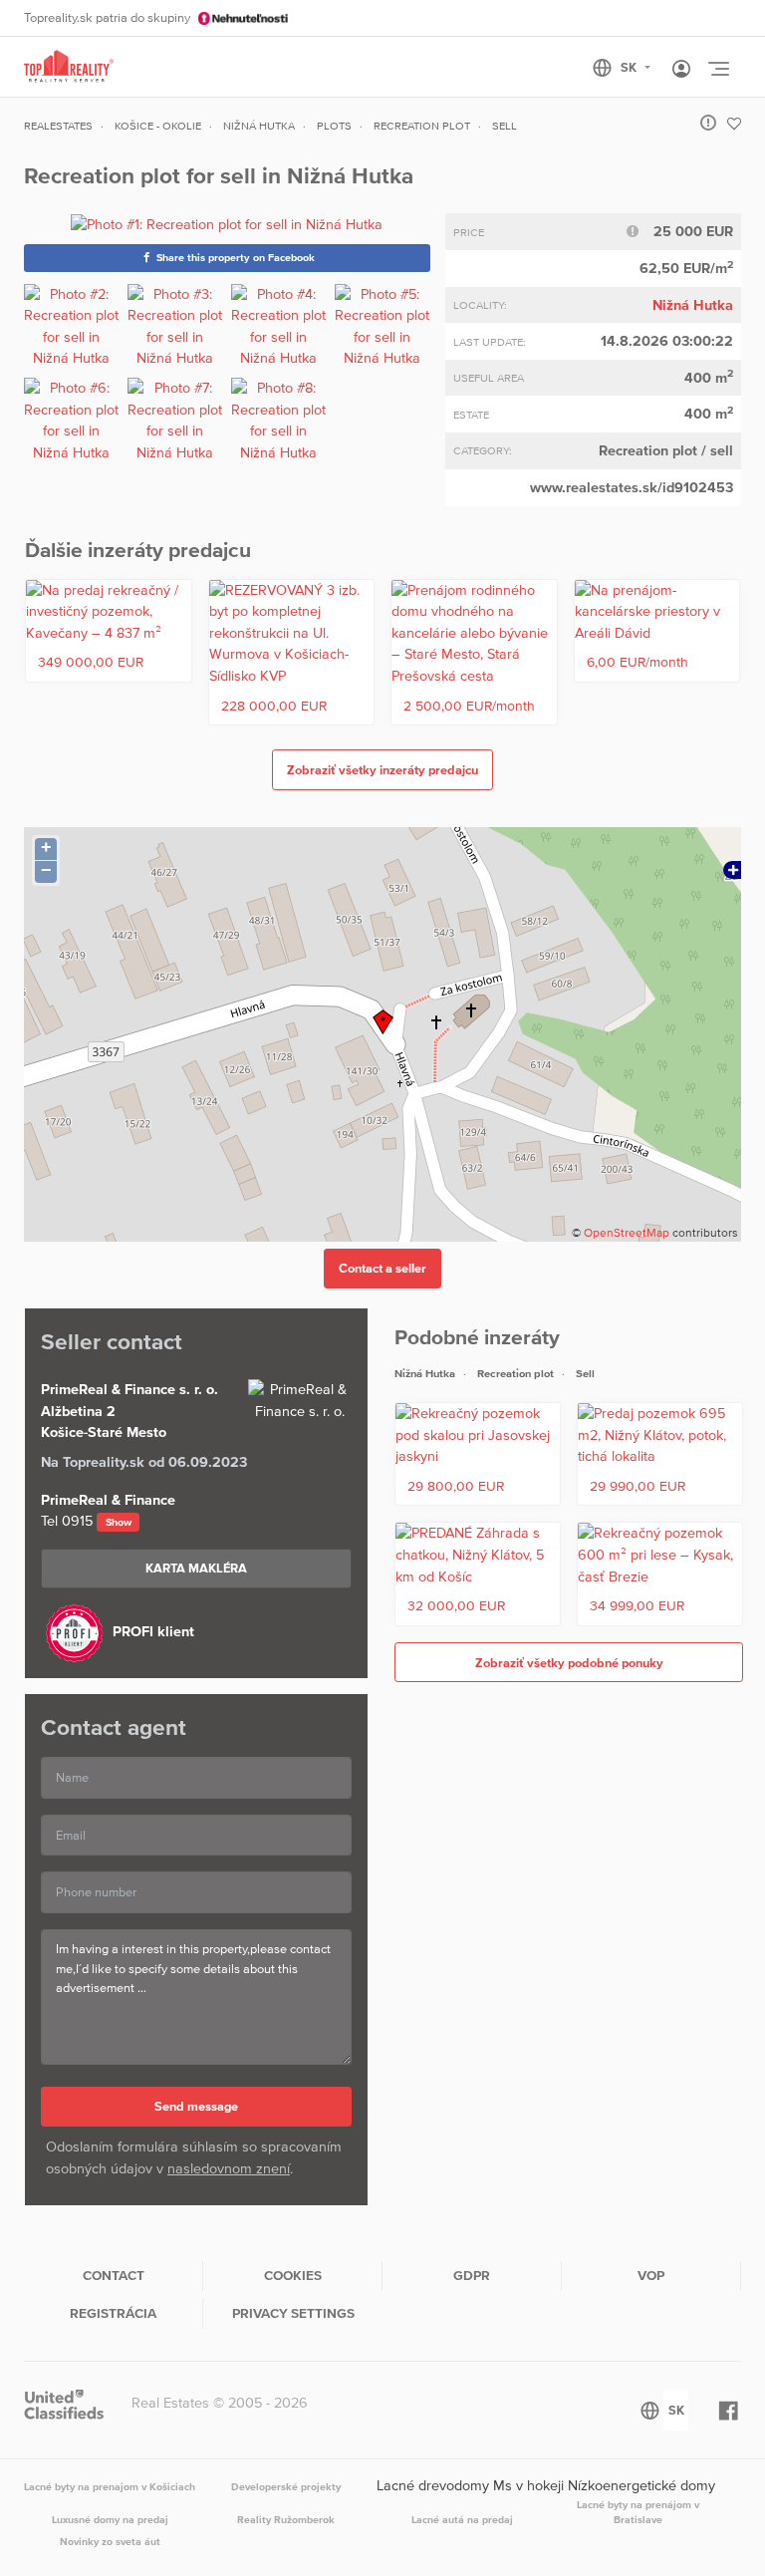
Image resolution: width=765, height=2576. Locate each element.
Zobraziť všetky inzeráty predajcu (382, 770)
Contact (114, 2275)
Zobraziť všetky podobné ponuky (569, 1663)
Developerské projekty (286, 2486)
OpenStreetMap (627, 1233)
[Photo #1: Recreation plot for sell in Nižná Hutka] (227, 224)
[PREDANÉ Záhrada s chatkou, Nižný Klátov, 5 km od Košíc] (478, 1555)
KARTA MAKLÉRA (196, 1568)
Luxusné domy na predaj (110, 2519)
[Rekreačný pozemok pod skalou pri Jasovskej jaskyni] (478, 1435)
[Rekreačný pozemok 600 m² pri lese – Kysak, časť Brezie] (660, 1555)
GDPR (472, 2275)
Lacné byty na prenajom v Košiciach (110, 2486)
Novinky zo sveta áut (110, 2541)
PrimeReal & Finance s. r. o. (129, 1389)
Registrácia (113, 2313)
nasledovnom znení (229, 2168)
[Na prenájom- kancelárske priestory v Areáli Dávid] (657, 612)
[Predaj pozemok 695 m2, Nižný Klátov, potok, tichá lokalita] (660, 1435)
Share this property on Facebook (234, 257)
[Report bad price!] (638, 231)
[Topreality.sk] (69, 67)
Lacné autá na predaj (462, 2519)
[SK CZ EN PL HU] (630, 68)
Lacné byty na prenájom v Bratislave (638, 2512)
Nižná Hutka (693, 305)
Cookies (293, 2275)
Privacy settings (293, 2313)
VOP (651, 2275)
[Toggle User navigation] (681, 70)
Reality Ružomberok (286, 2519)
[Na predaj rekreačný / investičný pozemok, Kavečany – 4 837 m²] (109, 612)
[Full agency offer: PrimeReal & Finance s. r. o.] (300, 1401)
